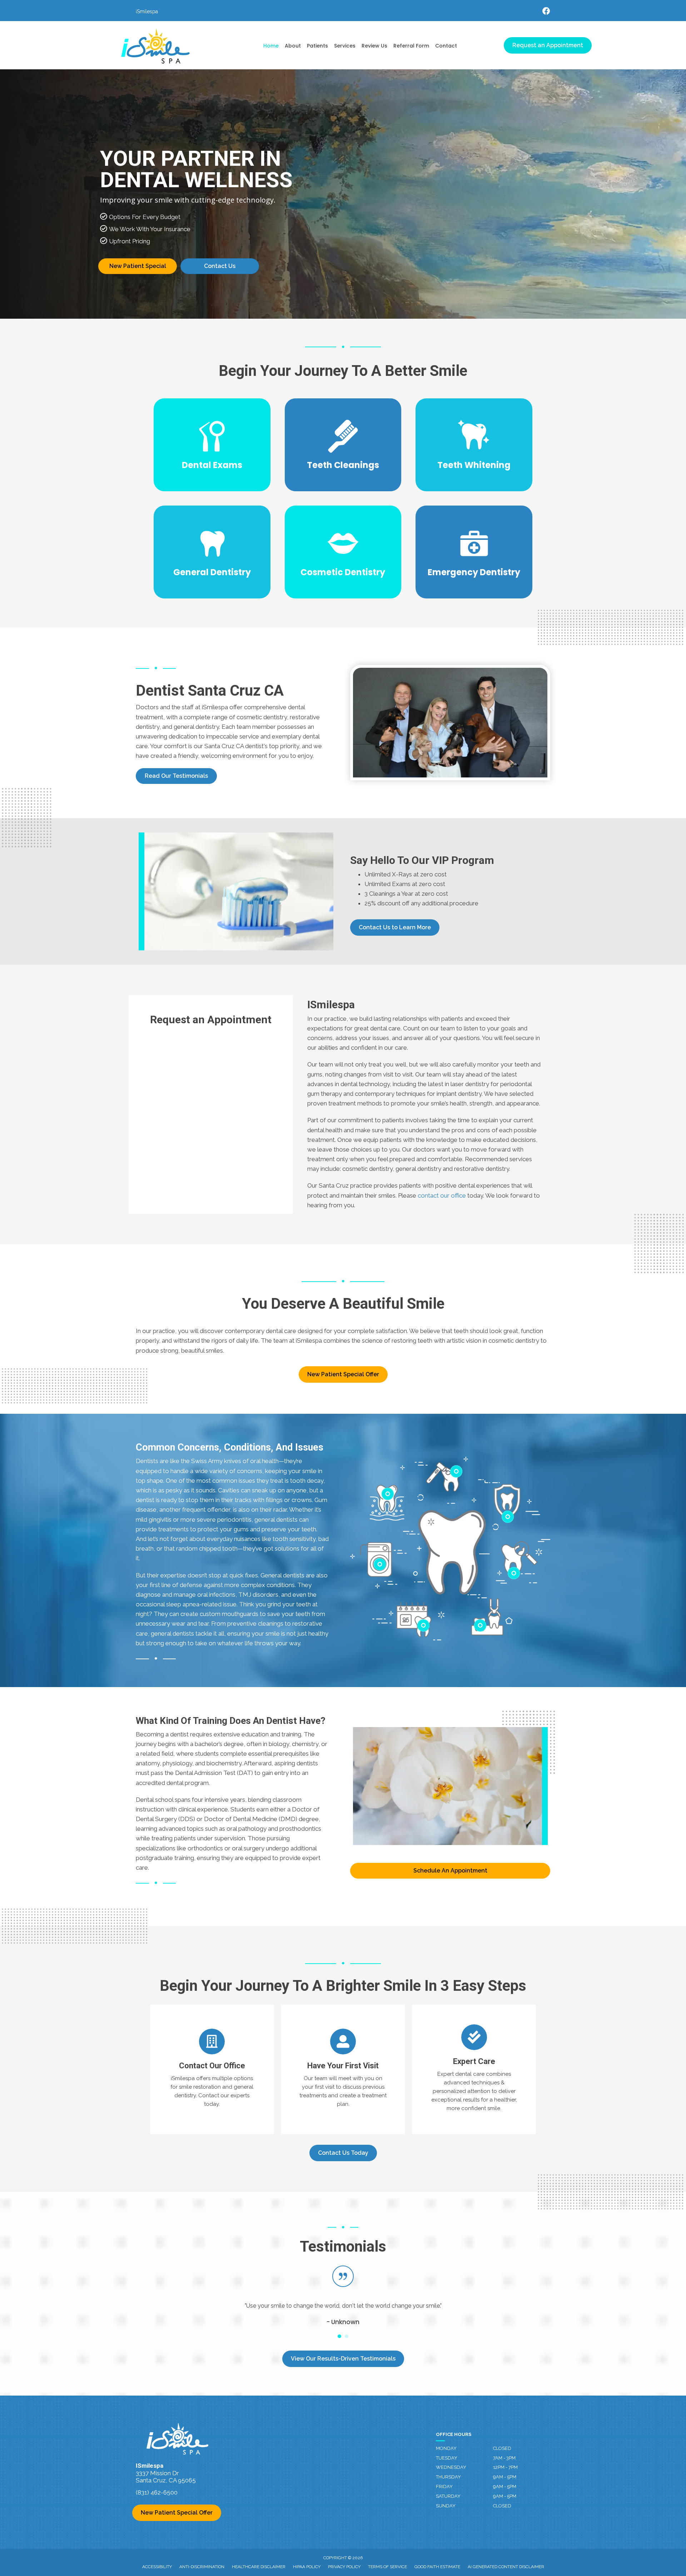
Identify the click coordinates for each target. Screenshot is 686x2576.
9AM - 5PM (505, 2477)
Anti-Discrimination (202, 2567)
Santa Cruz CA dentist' (235, 746)
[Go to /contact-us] (212, 2069)
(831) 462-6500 (157, 2492)
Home (271, 46)
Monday (446, 2448)
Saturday (448, 2496)
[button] (176, 776)
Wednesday (451, 2467)
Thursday (448, 2477)
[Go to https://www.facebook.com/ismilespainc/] (546, 12)
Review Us (374, 46)
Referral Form (411, 46)
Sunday (446, 2506)
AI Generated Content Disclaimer (506, 2567)
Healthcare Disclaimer (259, 2567)
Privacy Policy (344, 2567)
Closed (502, 2448)
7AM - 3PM (504, 2458)
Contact (446, 46)
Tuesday (447, 2458)
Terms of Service (387, 2567)
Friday (444, 2487)
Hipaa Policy (307, 2567)
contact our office (442, 1195)
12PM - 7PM (505, 2467)
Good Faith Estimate (437, 2567)
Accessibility (157, 2567)
